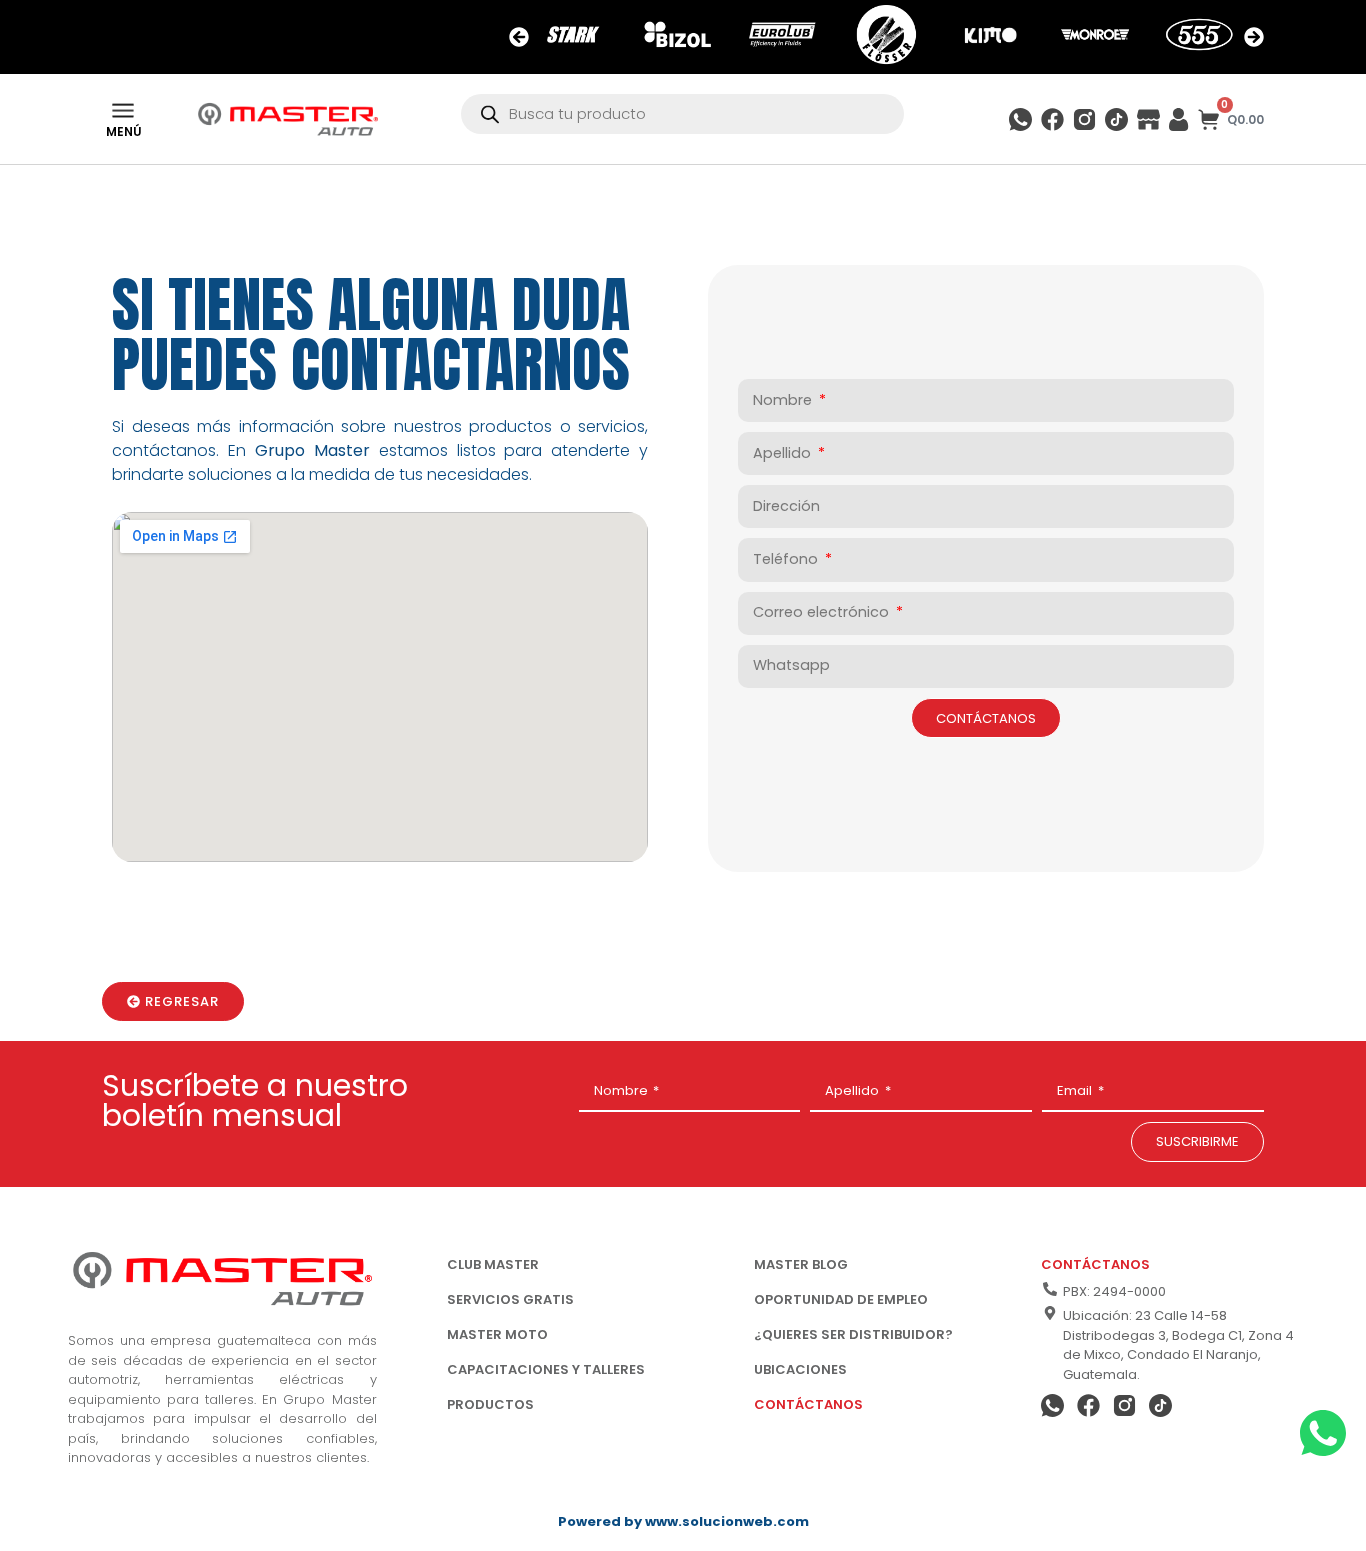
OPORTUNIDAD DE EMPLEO (841, 1299)
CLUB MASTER (493, 1264)
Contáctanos (1095, 1264)
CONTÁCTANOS (808, 1404)
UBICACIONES (800, 1369)
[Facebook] (1052, 119)
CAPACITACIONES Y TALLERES (546, 1369)
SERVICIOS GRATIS (510, 1299)
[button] (519, 37)
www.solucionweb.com (727, 1521)
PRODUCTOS (490, 1404)
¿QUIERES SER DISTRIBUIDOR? (853, 1334)
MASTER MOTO (497, 1334)
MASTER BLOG (801, 1264)
